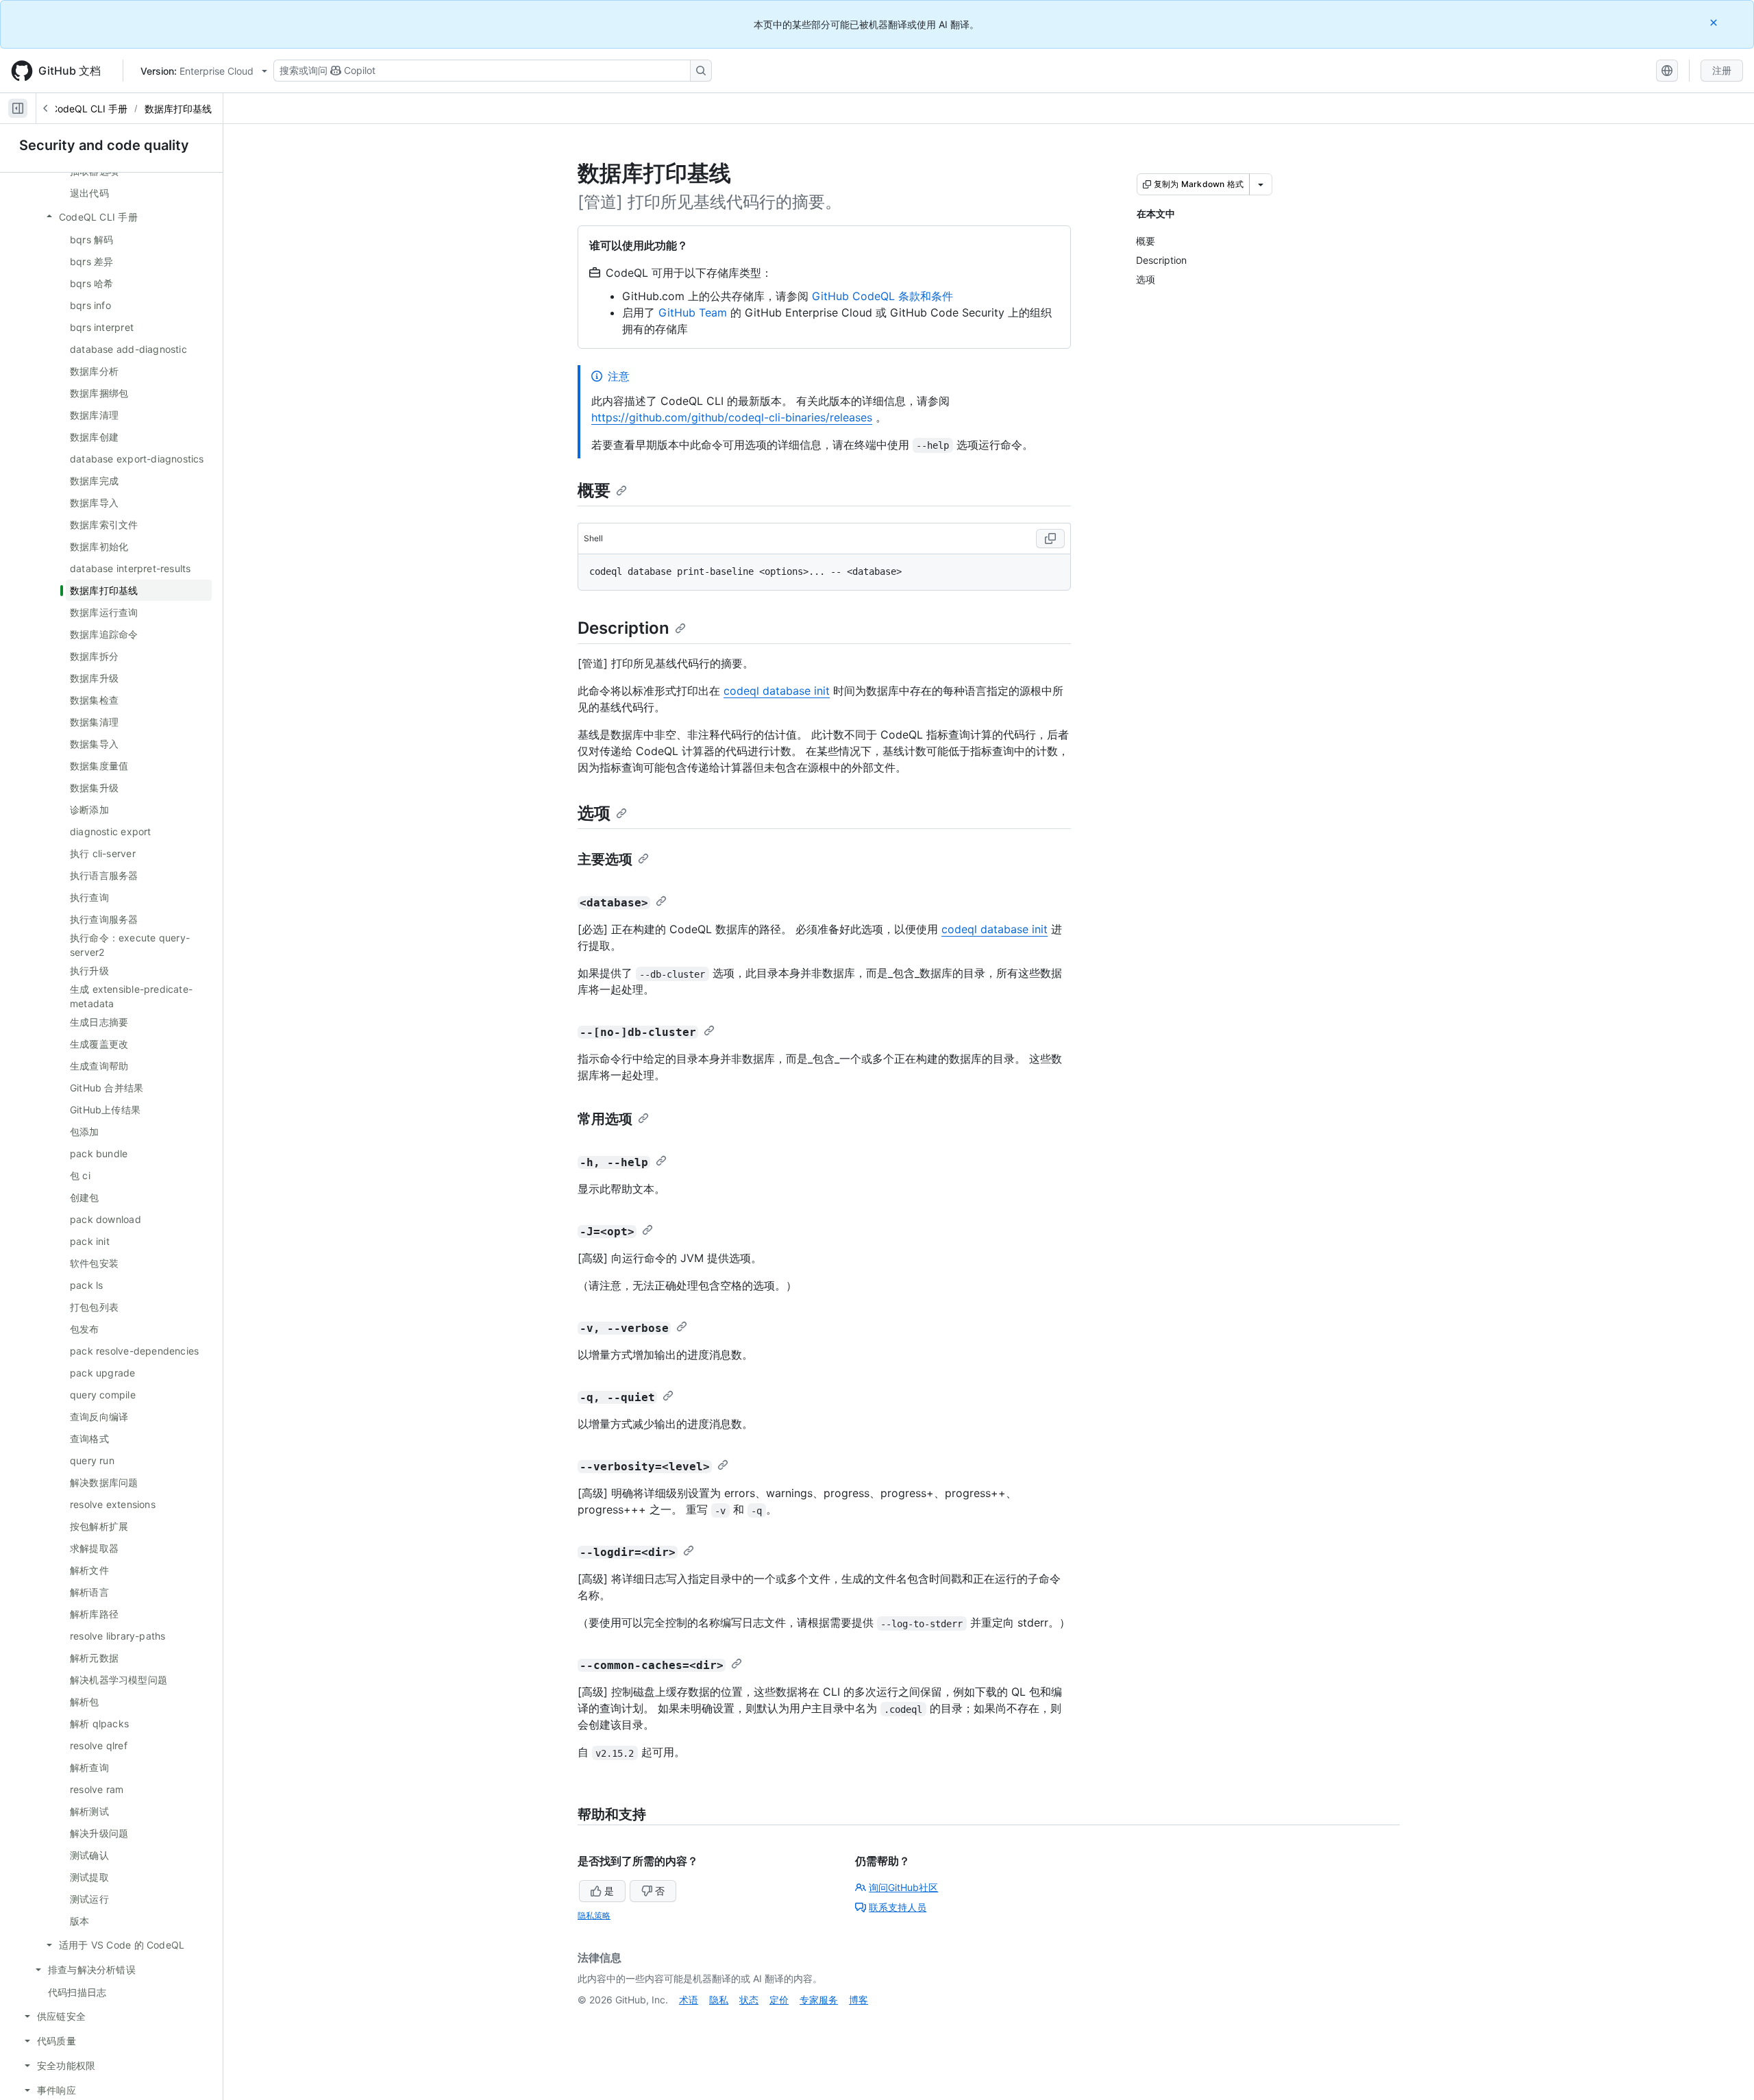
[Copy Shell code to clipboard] (1050, 539)
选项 (594, 813)
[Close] (1715, 22)
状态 (749, 2000)
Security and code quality (104, 145)
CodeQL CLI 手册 (89, 109)
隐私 (719, 2000)
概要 (594, 490)
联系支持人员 (898, 1907)
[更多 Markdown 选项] (1261, 184)
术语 (689, 2000)
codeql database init (777, 691)
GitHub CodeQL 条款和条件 (882, 296)
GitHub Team (693, 312)
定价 (779, 2000)
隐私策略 (594, 1915)
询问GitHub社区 (903, 1887)
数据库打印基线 (178, 109)
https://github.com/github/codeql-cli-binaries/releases (732, 417)
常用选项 (605, 1119)
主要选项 (605, 859)
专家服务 (819, 2000)
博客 (859, 2000)
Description (623, 628)
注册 (1722, 70)
